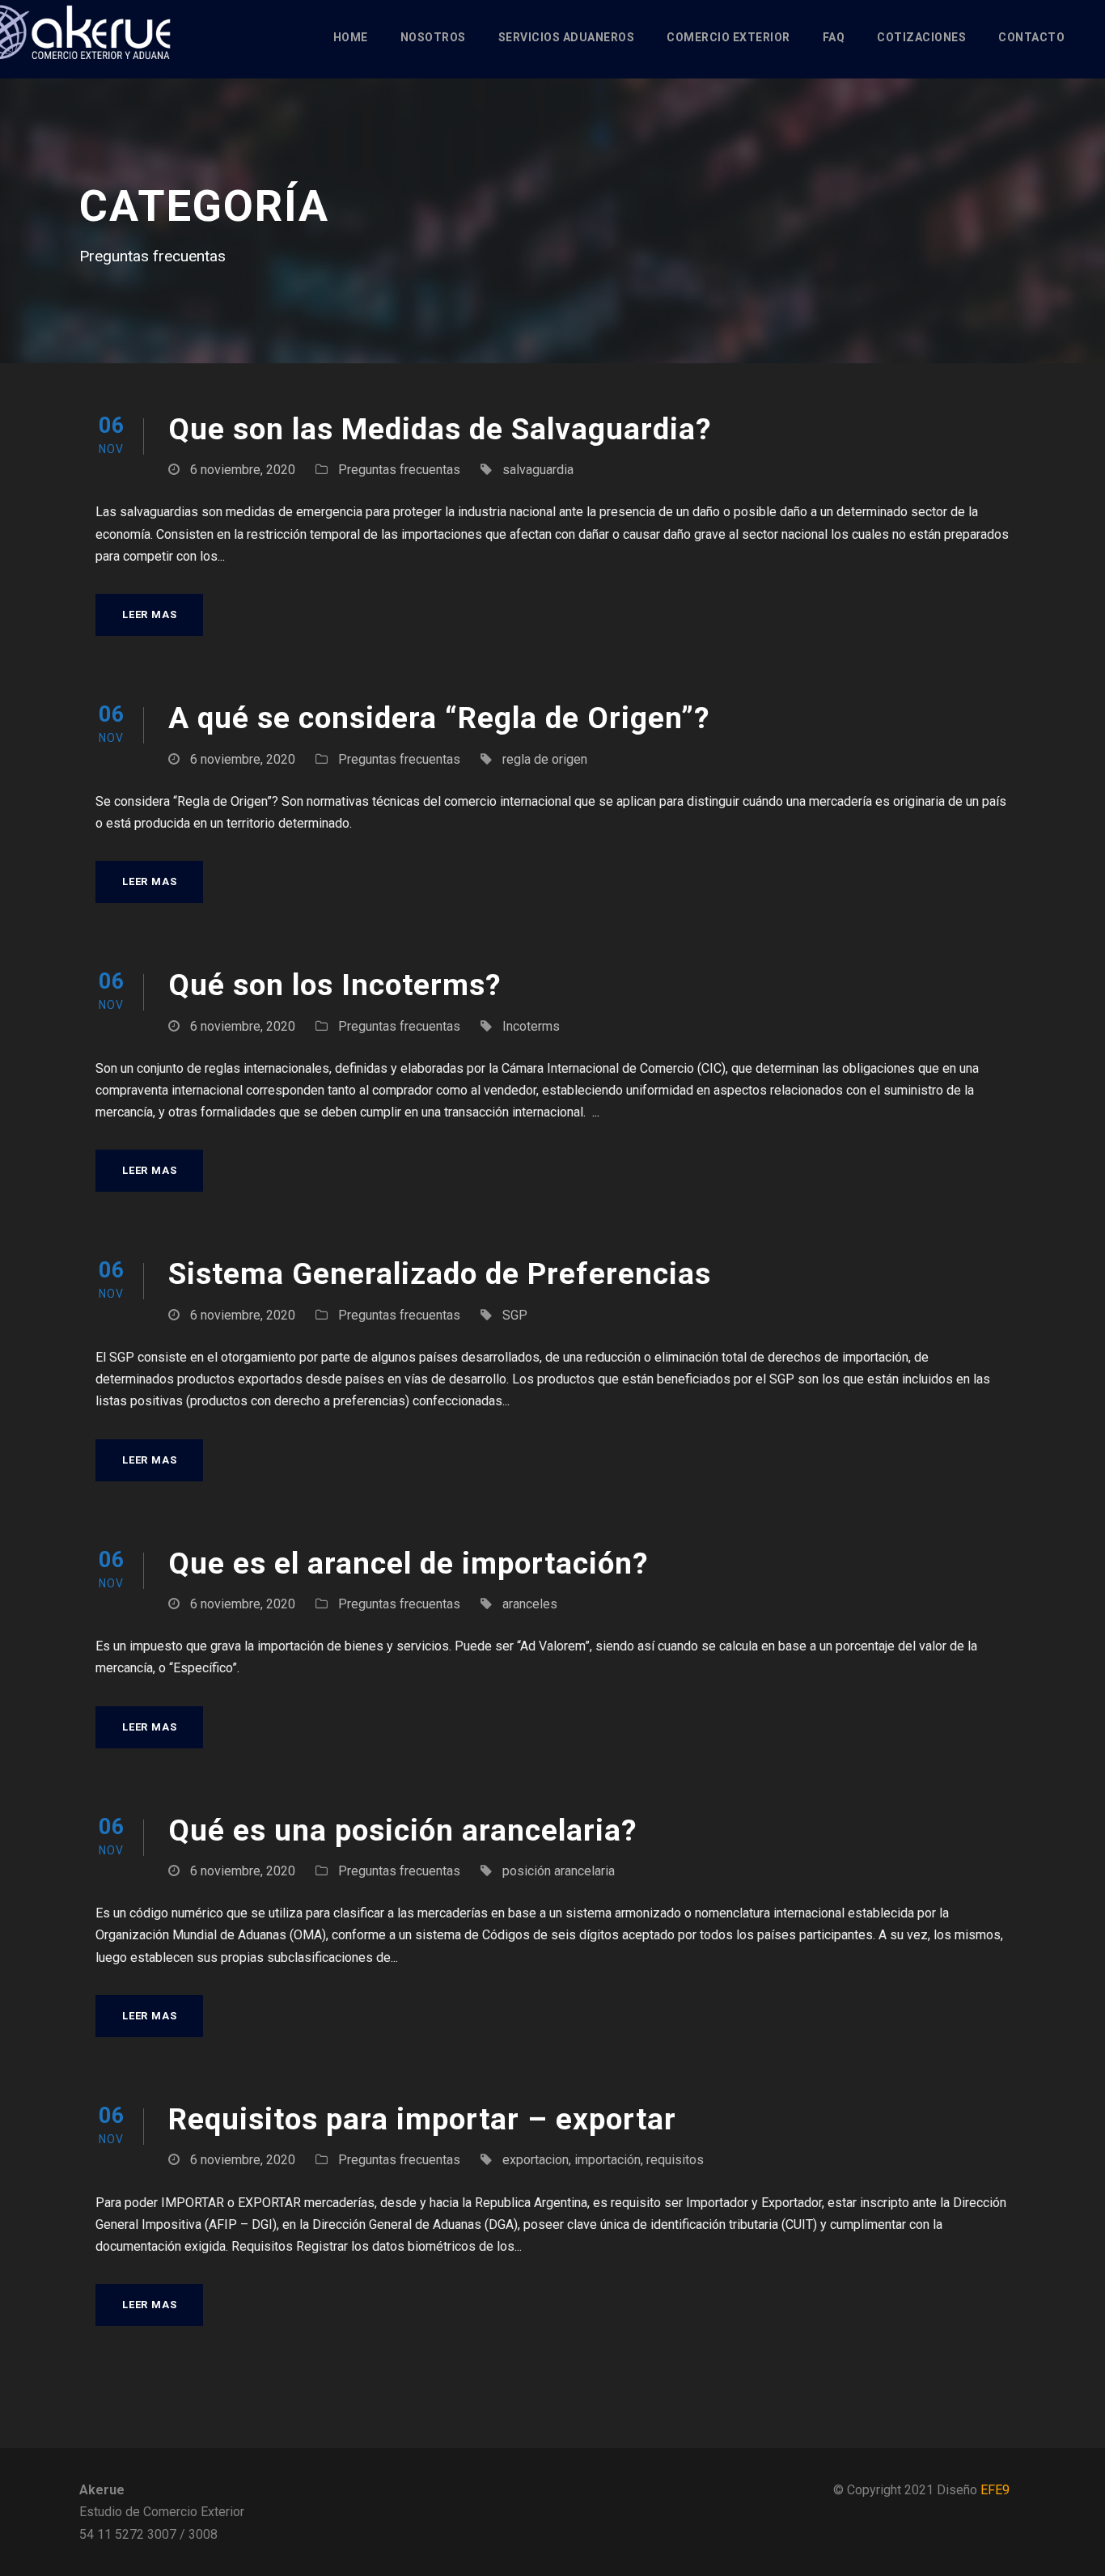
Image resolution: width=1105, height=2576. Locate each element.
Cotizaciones (921, 37)
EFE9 (995, 2490)
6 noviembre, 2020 (243, 470)
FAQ (834, 37)
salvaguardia (538, 470)
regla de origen (545, 759)
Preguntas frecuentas (399, 470)
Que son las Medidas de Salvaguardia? (440, 429)
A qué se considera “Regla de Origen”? (439, 718)
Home (351, 37)
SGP (515, 1315)
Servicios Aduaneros (567, 37)
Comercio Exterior (728, 37)
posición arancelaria (559, 1871)
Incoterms (531, 1026)
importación (608, 2160)
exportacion (536, 2160)
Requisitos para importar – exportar (422, 2119)
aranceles (530, 1604)
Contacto (1031, 37)
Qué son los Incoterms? (335, 985)
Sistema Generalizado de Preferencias (440, 1274)
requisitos (675, 2160)
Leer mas (149, 614)
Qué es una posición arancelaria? (403, 1830)
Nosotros (433, 37)
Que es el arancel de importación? (409, 1563)
